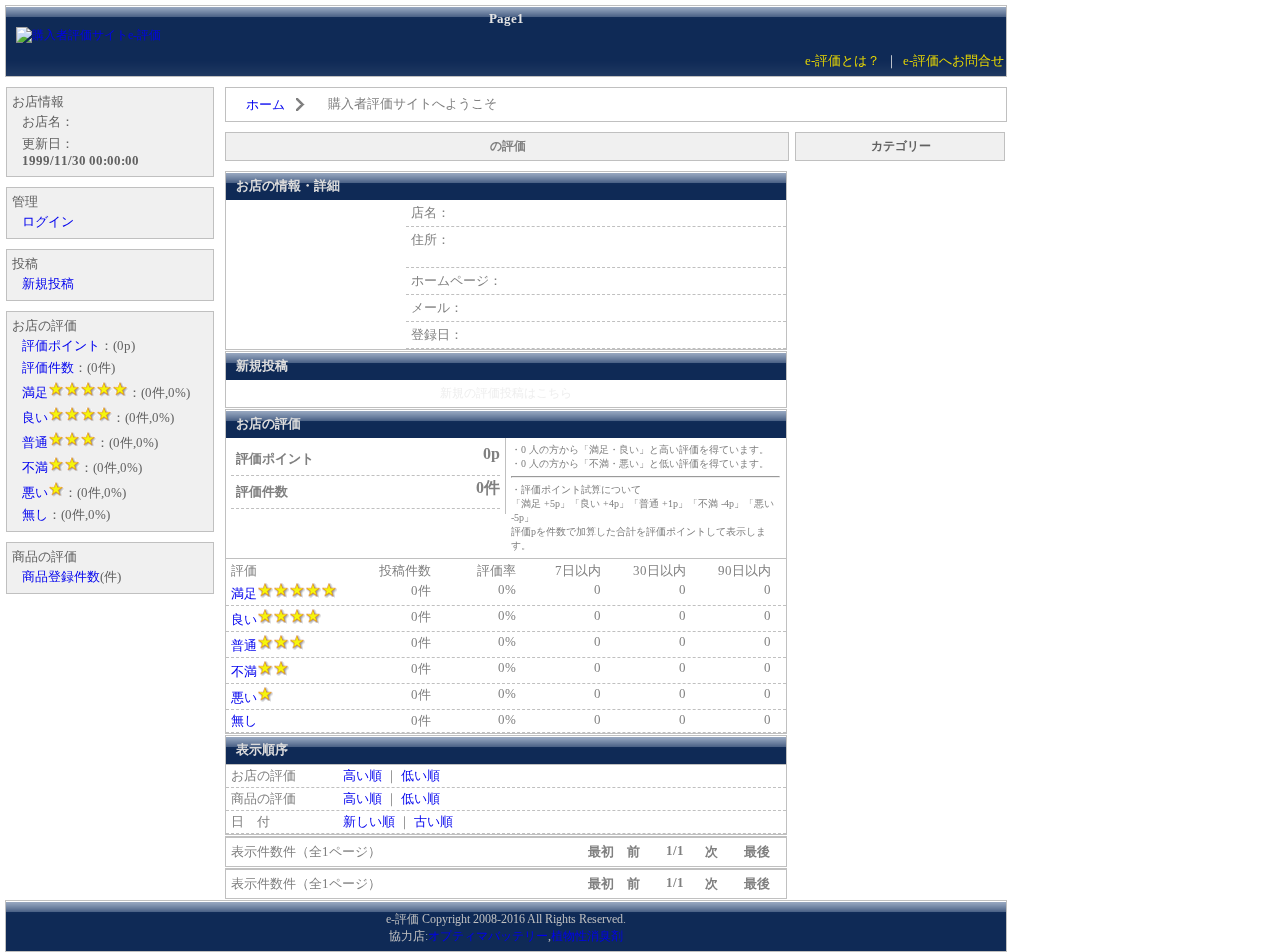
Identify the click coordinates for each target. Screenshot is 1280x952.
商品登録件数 (61, 576)
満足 (244, 593)
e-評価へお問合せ (953, 60)
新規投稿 (48, 283)
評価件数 (48, 367)
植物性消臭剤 (587, 936)
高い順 (362, 775)
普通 (244, 645)
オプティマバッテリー (488, 936)
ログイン (48, 221)
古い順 (433, 821)
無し (244, 720)
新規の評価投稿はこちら (506, 393)
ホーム (265, 104)
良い (244, 619)
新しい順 (369, 821)
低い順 (420, 775)
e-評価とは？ (842, 60)
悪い (244, 697)
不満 (244, 671)
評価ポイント (61, 345)
